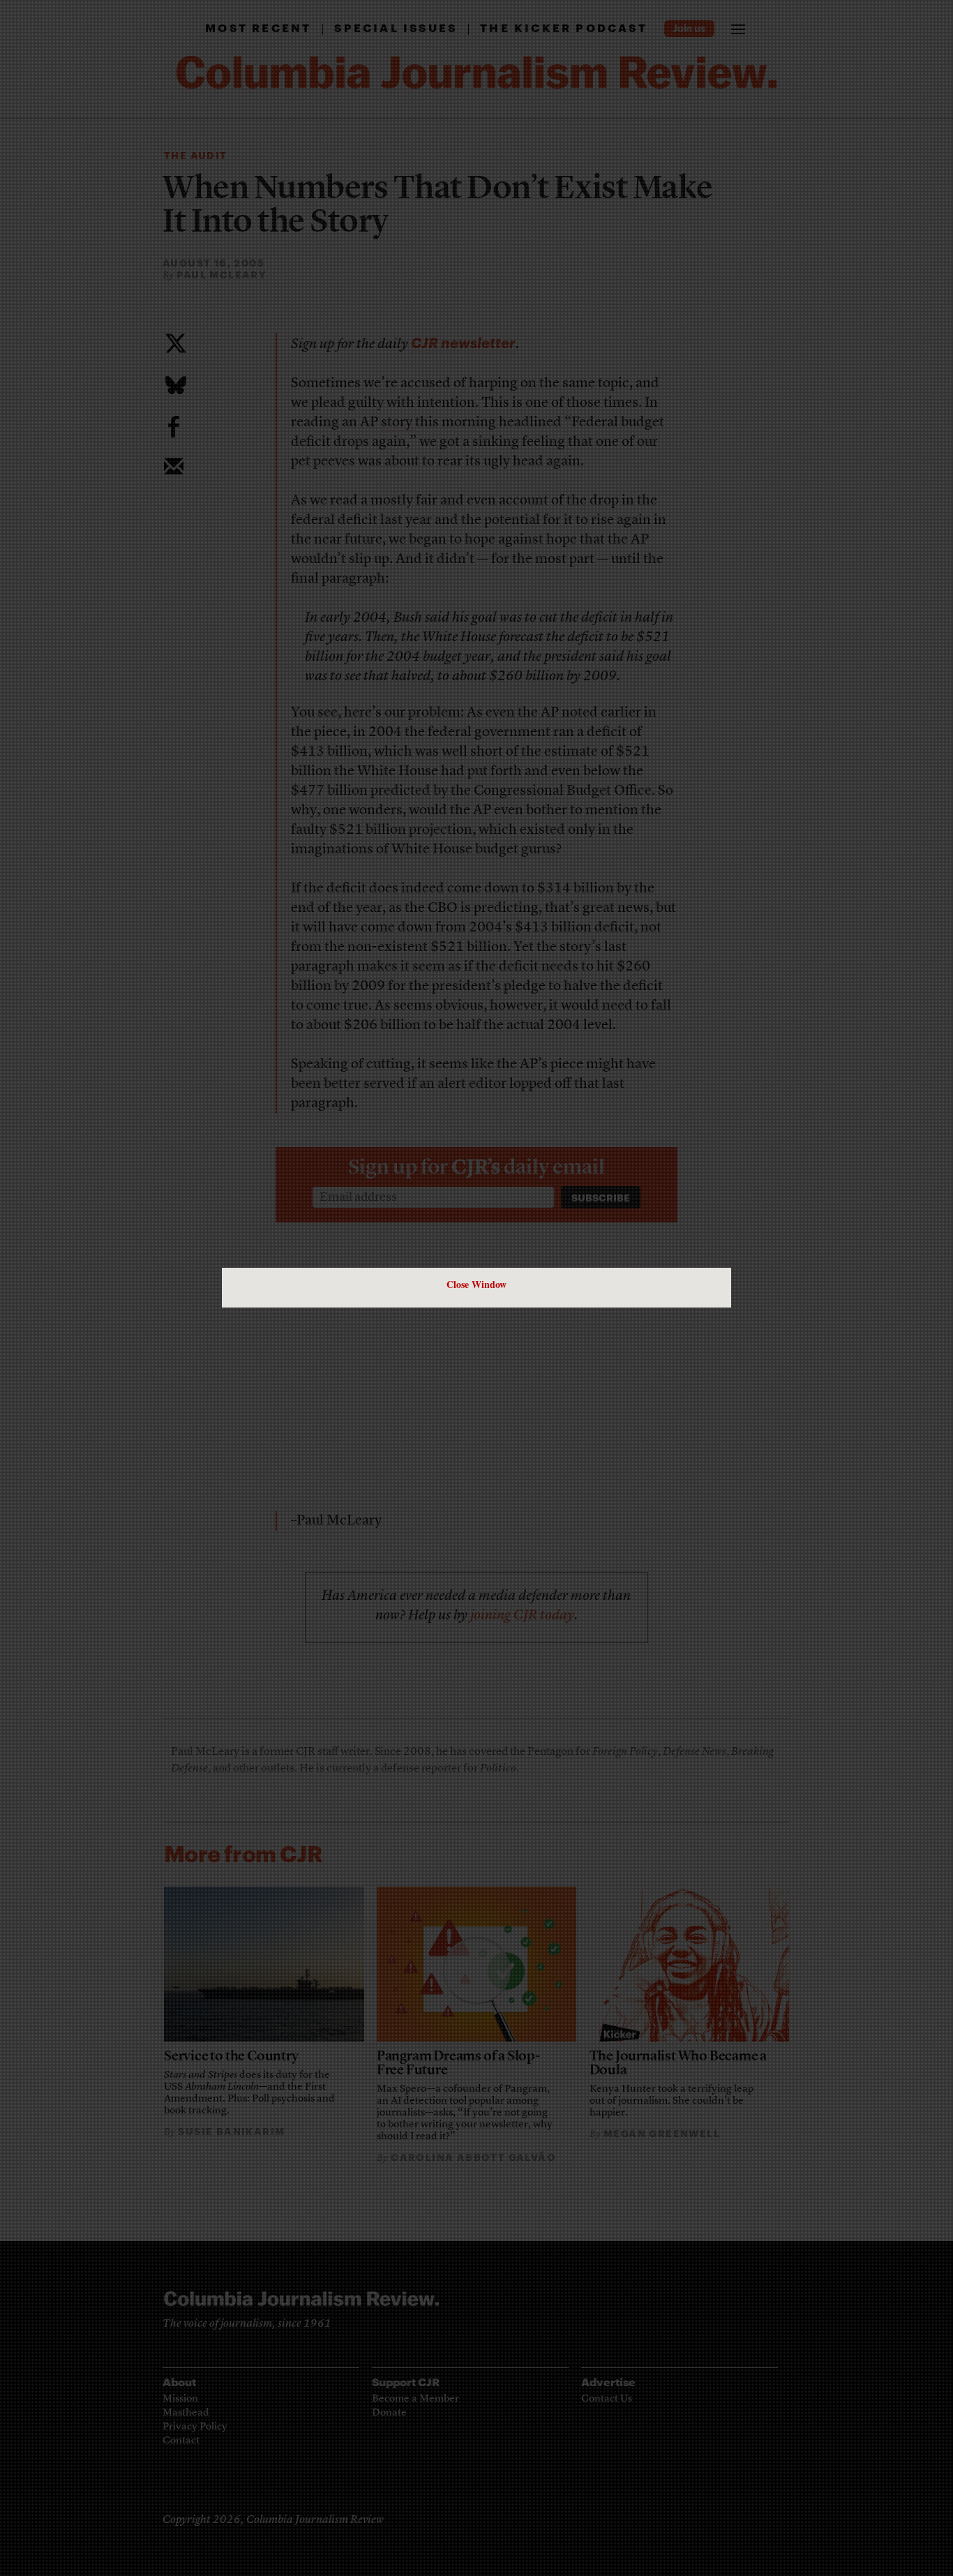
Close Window (476, 1284)
